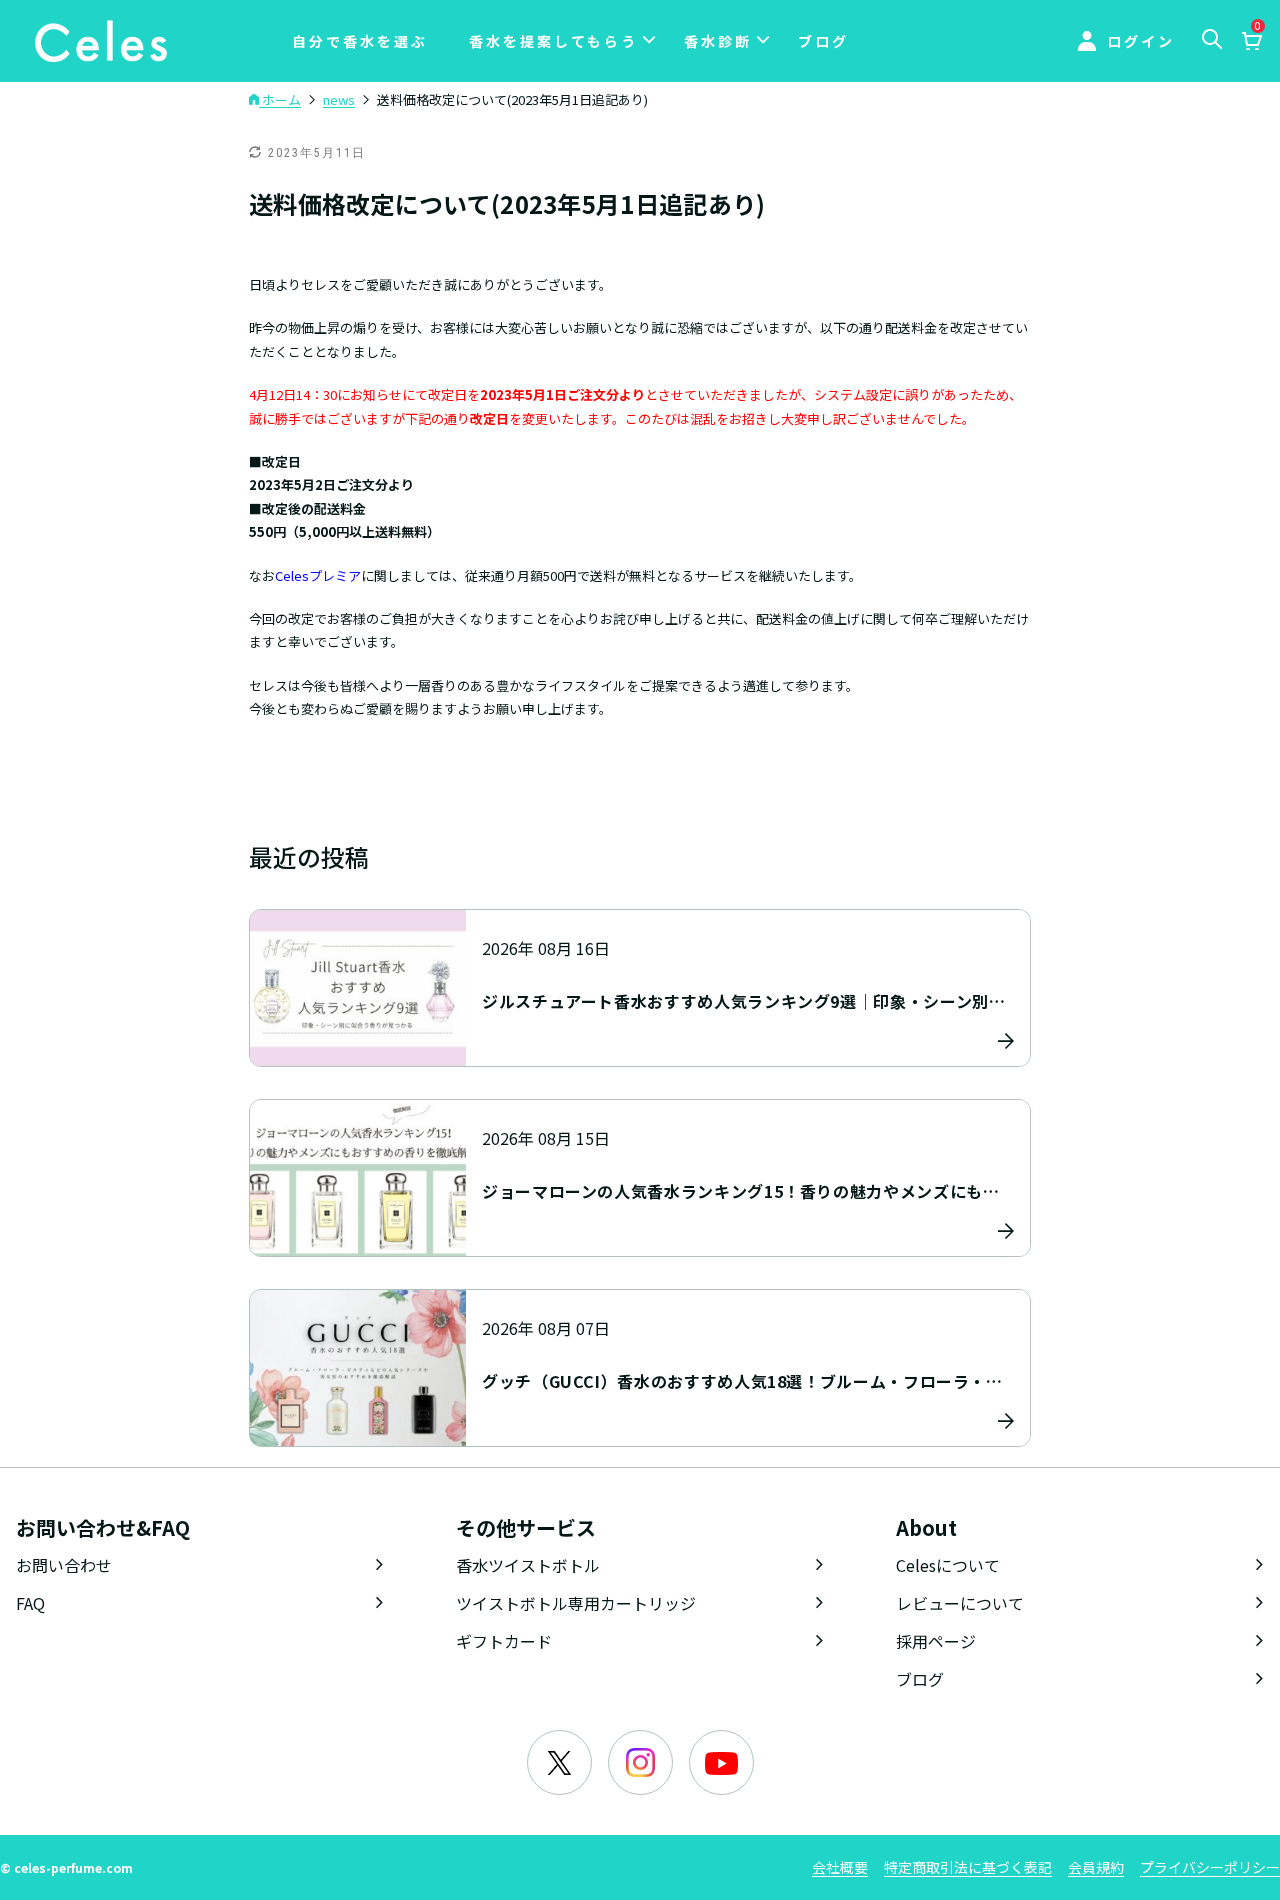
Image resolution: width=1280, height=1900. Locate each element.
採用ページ (936, 1641)
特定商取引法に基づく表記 (968, 1867)
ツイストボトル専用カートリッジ (576, 1603)
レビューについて (960, 1603)
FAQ (30, 1603)
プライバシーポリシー (1210, 1867)
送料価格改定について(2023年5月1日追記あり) (507, 203)
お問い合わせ (64, 1565)
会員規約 (1096, 1867)
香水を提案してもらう (553, 41)
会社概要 (840, 1867)
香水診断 (718, 41)
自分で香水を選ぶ (360, 41)
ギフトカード (504, 1641)
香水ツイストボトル (528, 1565)
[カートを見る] (1251, 43)
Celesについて (948, 1565)
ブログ (823, 41)
